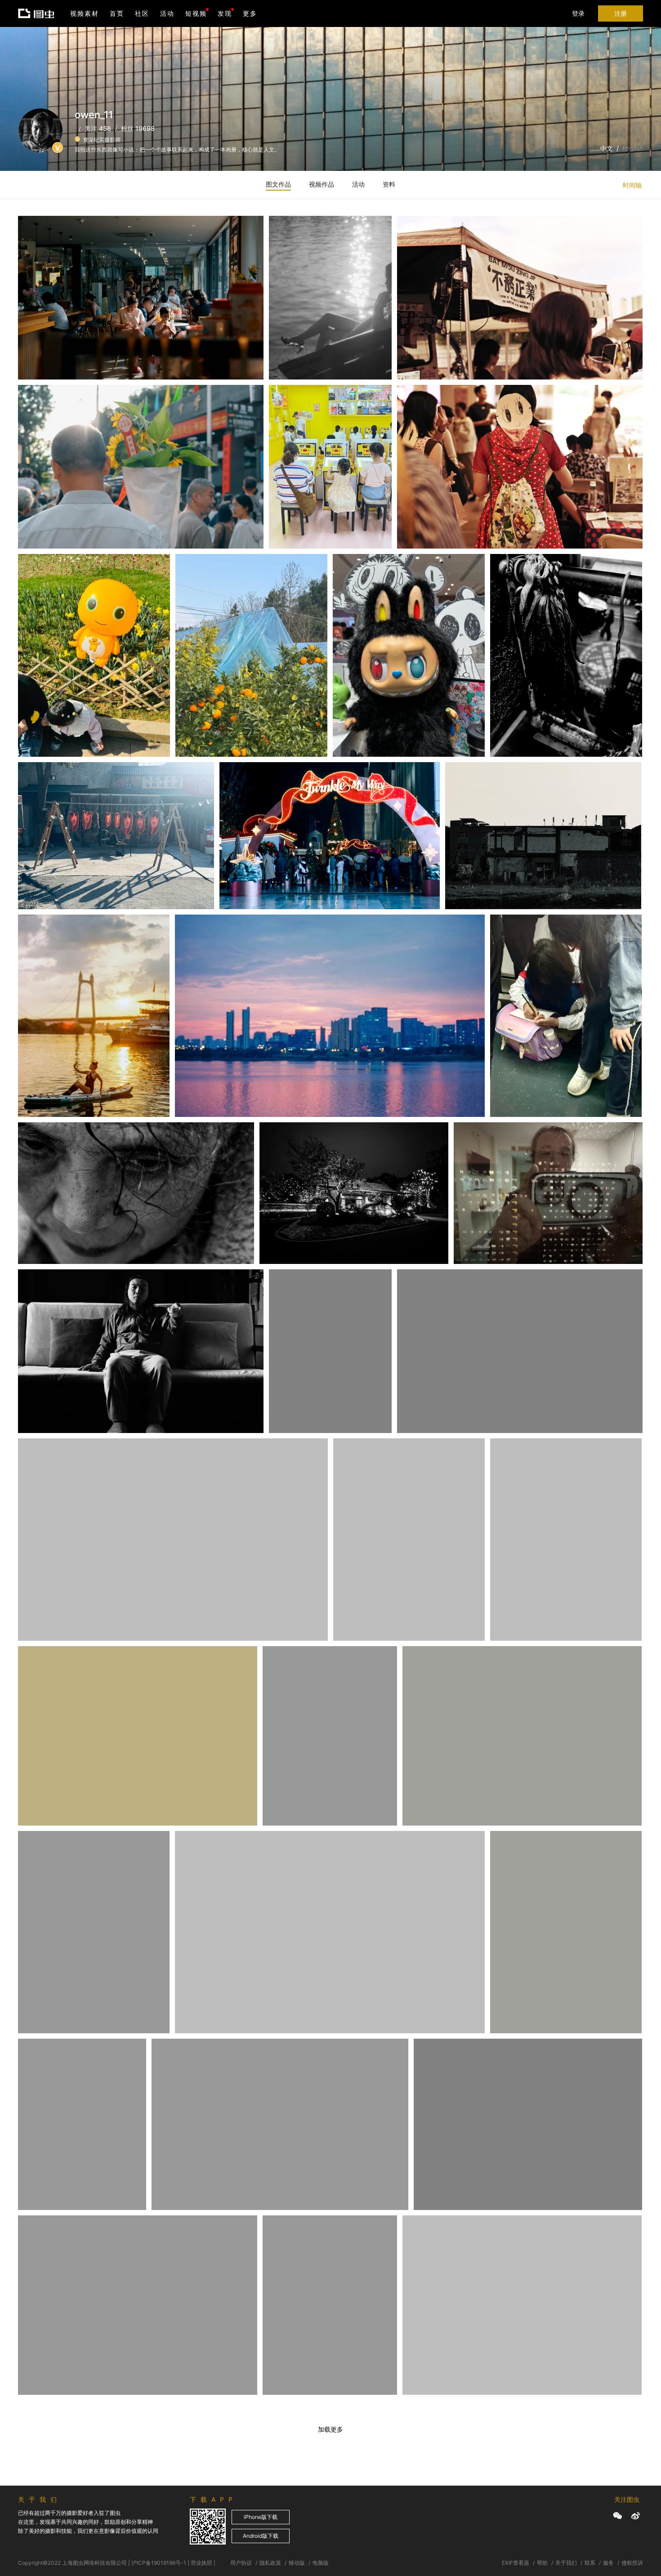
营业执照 (201, 2563)
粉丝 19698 (138, 128)
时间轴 (632, 185)
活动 (167, 13)
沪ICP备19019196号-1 (159, 2563)
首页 (117, 13)
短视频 (196, 13)
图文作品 (278, 184)
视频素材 (85, 13)
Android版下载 (261, 2536)
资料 (389, 184)
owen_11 (43, 238)
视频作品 (322, 184)
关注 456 (98, 128)
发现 (225, 13)
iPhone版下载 (261, 2517)
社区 (142, 13)
